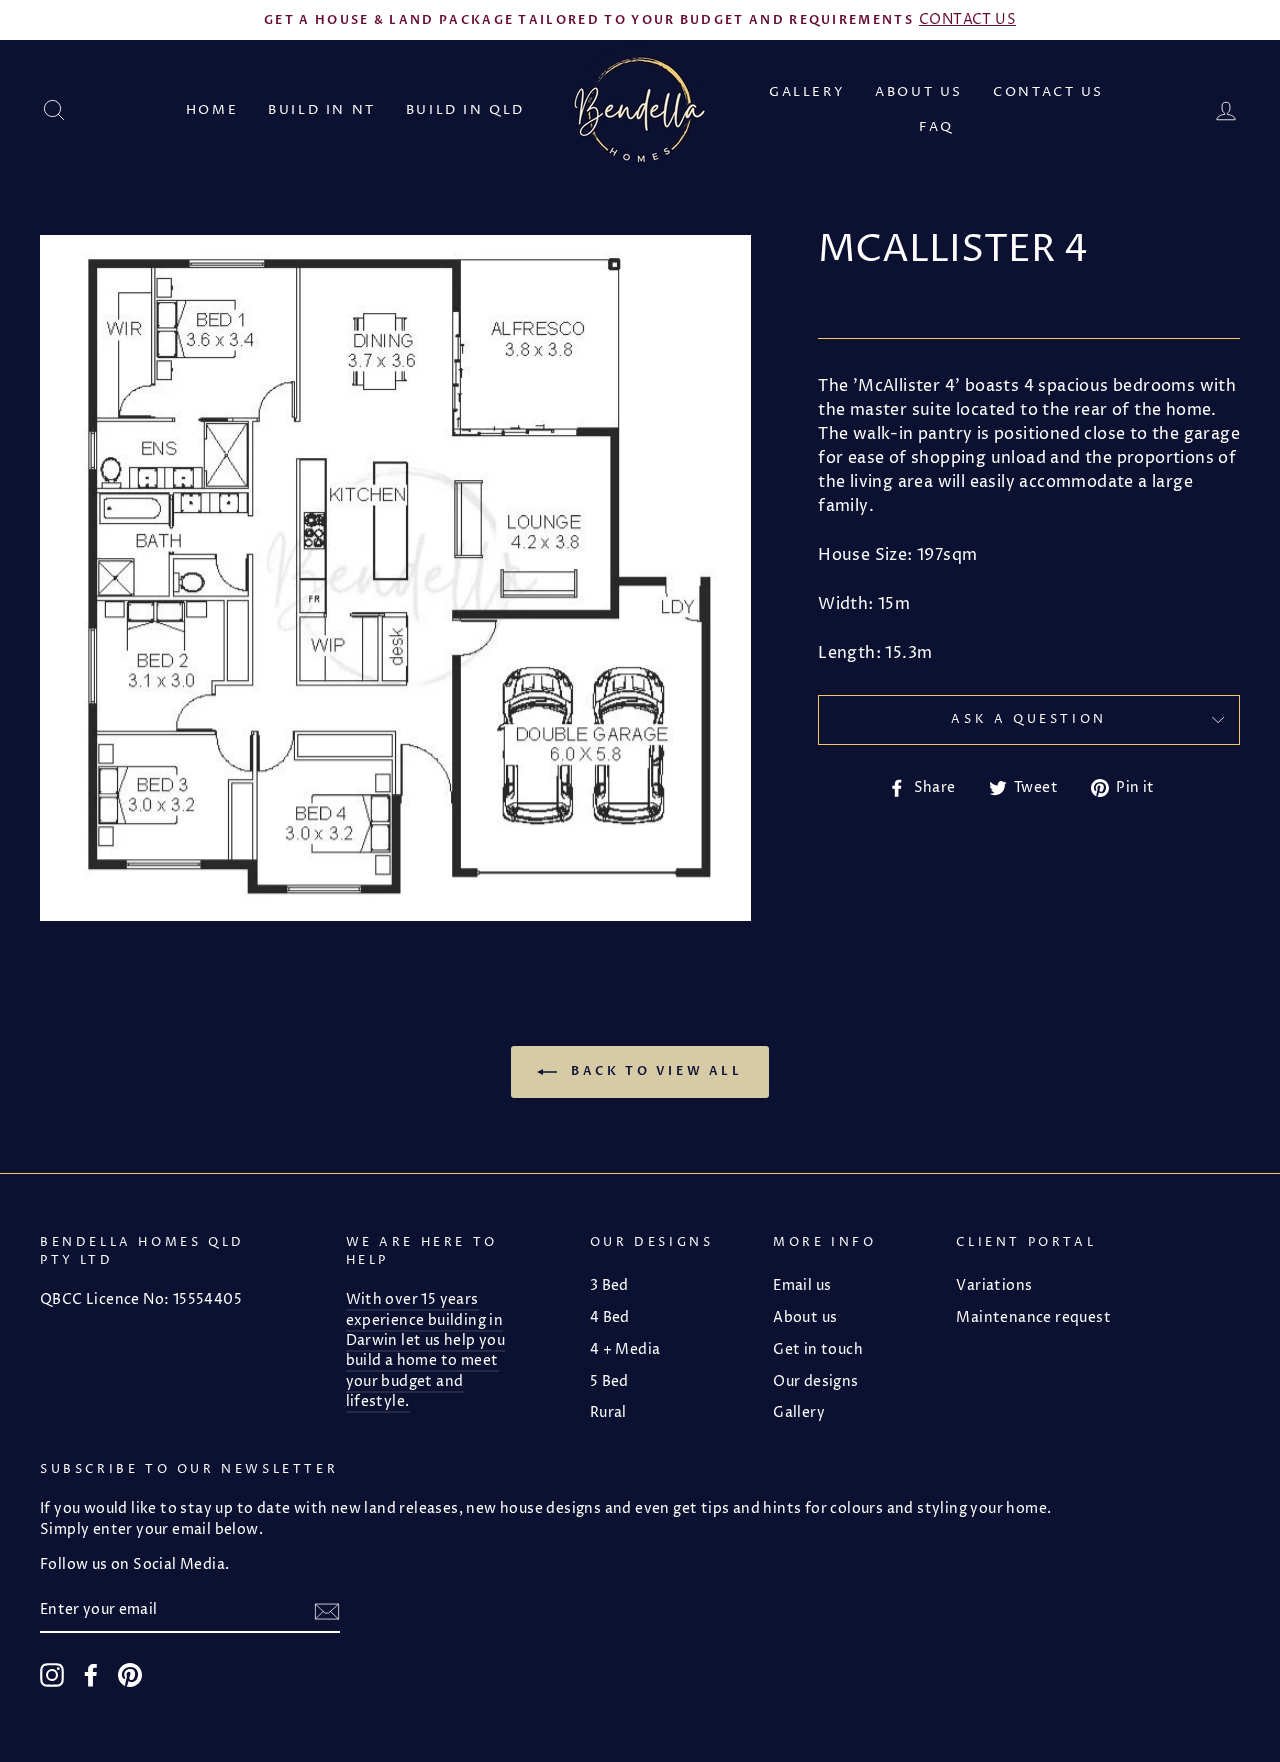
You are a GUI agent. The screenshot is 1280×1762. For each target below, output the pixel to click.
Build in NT (322, 110)
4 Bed (610, 1318)
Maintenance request (1033, 1318)
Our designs (815, 1382)
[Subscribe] (327, 1611)
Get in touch (818, 1350)
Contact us (1048, 92)
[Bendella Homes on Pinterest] (130, 1675)
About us (919, 92)
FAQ (936, 127)
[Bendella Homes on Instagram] (52, 1675)
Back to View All (653, 1071)
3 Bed (609, 1286)
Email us (802, 1286)
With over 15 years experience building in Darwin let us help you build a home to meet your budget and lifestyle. (426, 1351)
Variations (994, 1286)
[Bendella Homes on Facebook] (91, 1675)
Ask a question (1028, 719)
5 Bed (609, 1382)
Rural (608, 1413)
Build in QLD (465, 110)
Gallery (807, 92)
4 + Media (625, 1350)
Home (212, 110)
